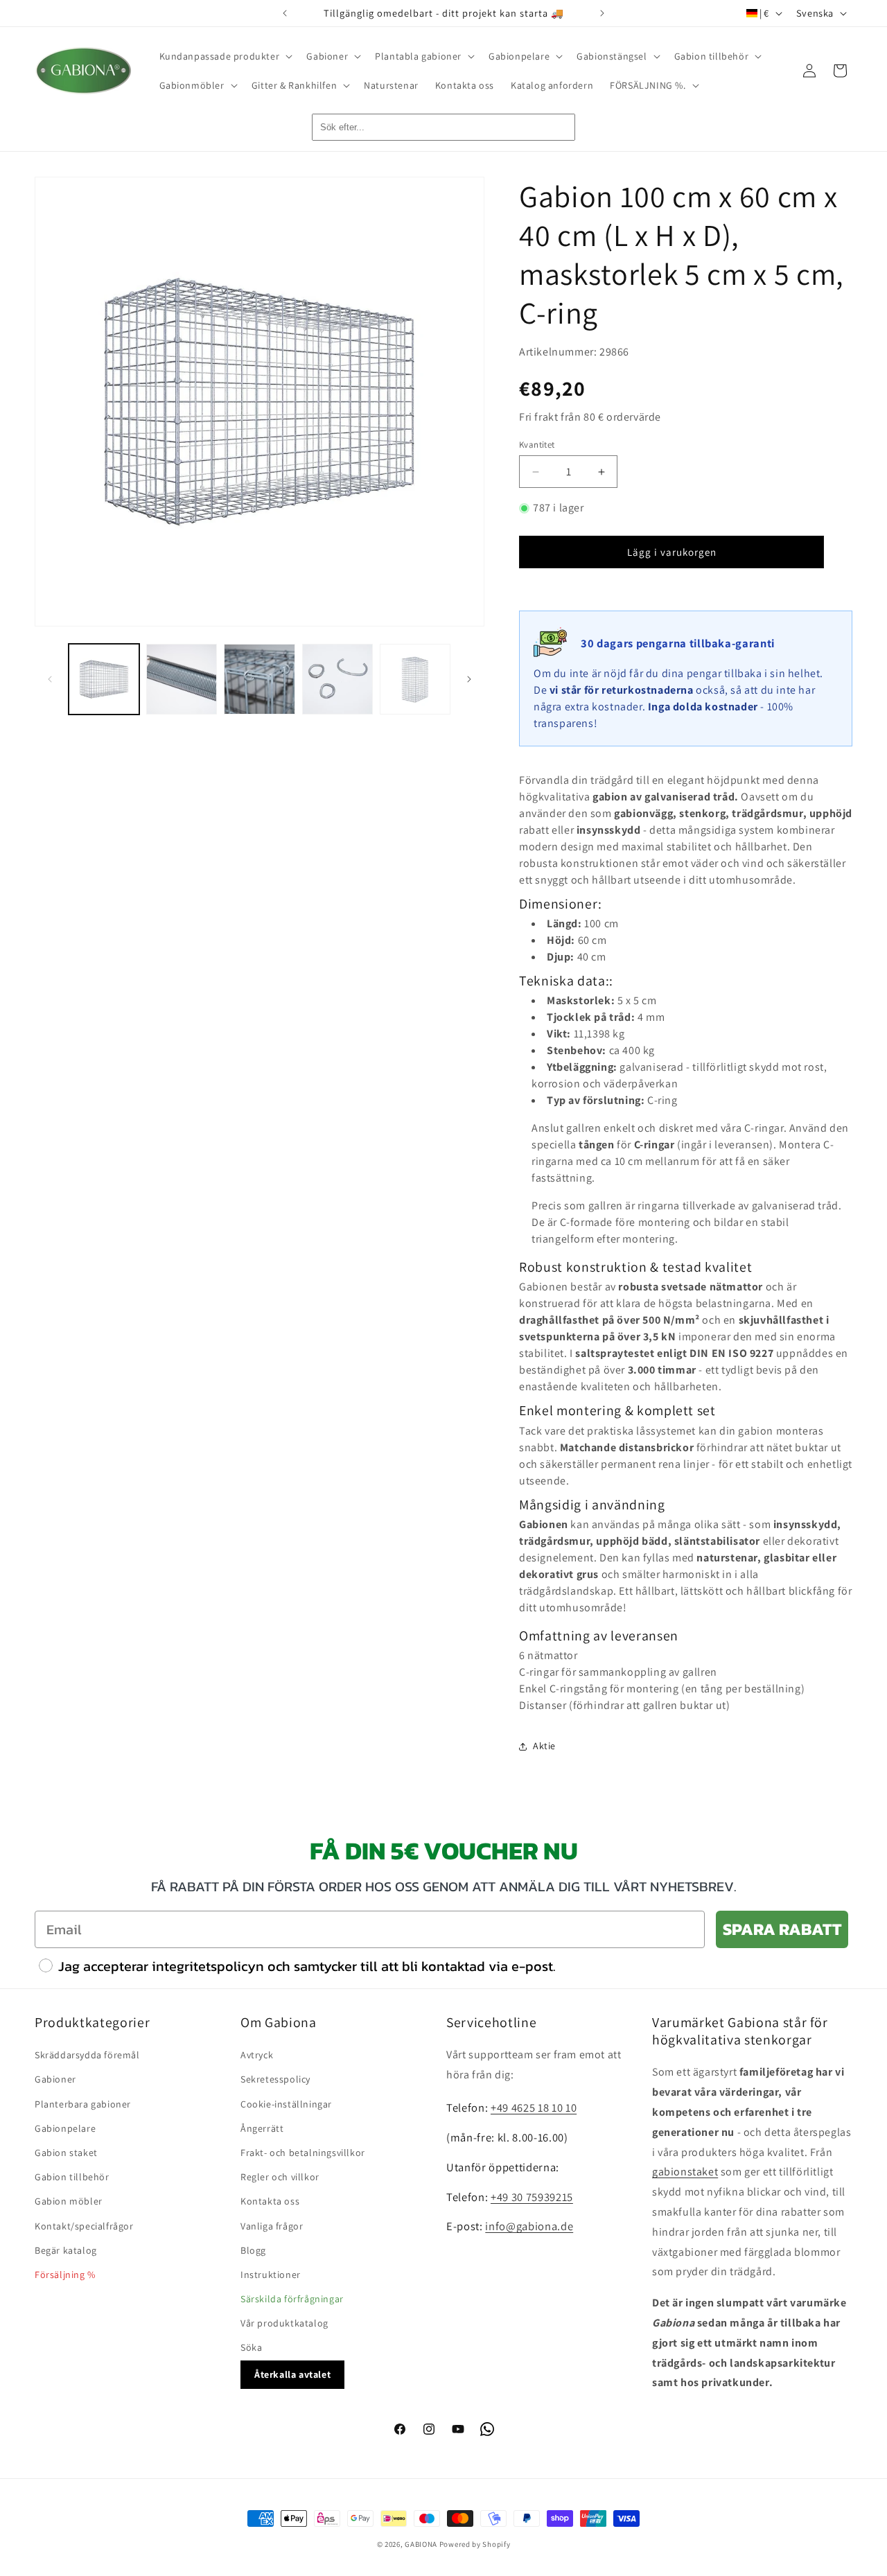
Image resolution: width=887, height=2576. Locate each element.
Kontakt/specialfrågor (84, 2226)
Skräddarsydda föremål (87, 2056)
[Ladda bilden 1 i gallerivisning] (104, 679)
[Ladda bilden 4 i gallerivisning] (337, 679)
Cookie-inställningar (286, 2104)
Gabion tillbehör (72, 2178)
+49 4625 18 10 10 (534, 2108)
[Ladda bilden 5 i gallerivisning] (415, 679)
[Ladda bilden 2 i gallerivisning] (182, 679)
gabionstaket (685, 2172)
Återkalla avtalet (292, 2374)
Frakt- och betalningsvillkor (303, 2153)
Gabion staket (66, 2153)
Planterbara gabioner (83, 2104)
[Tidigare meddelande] (285, 13)
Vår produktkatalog (284, 2324)
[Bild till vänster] (50, 679)
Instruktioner (271, 2275)
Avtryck (257, 2056)
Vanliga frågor (272, 2226)
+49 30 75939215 (532, 2197)
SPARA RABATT (782, 1929)
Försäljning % (65, 2275)
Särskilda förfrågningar (292, 2299)
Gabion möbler (69, 2202)
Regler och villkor (280, 2178)
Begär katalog (66, 2250)
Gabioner (55, 2080)
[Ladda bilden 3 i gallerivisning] (259, 679)
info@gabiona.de (529, 2227)
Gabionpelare (65, 2128)
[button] (225, 56)
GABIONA (421, 2544)
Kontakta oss (270, 2202)
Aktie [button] (544, 1746)
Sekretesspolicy (275, 2080)
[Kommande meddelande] (602, 13)
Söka (251, 2348)
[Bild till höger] (469, 679)
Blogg (253, 2250)
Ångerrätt (262, 2128)
